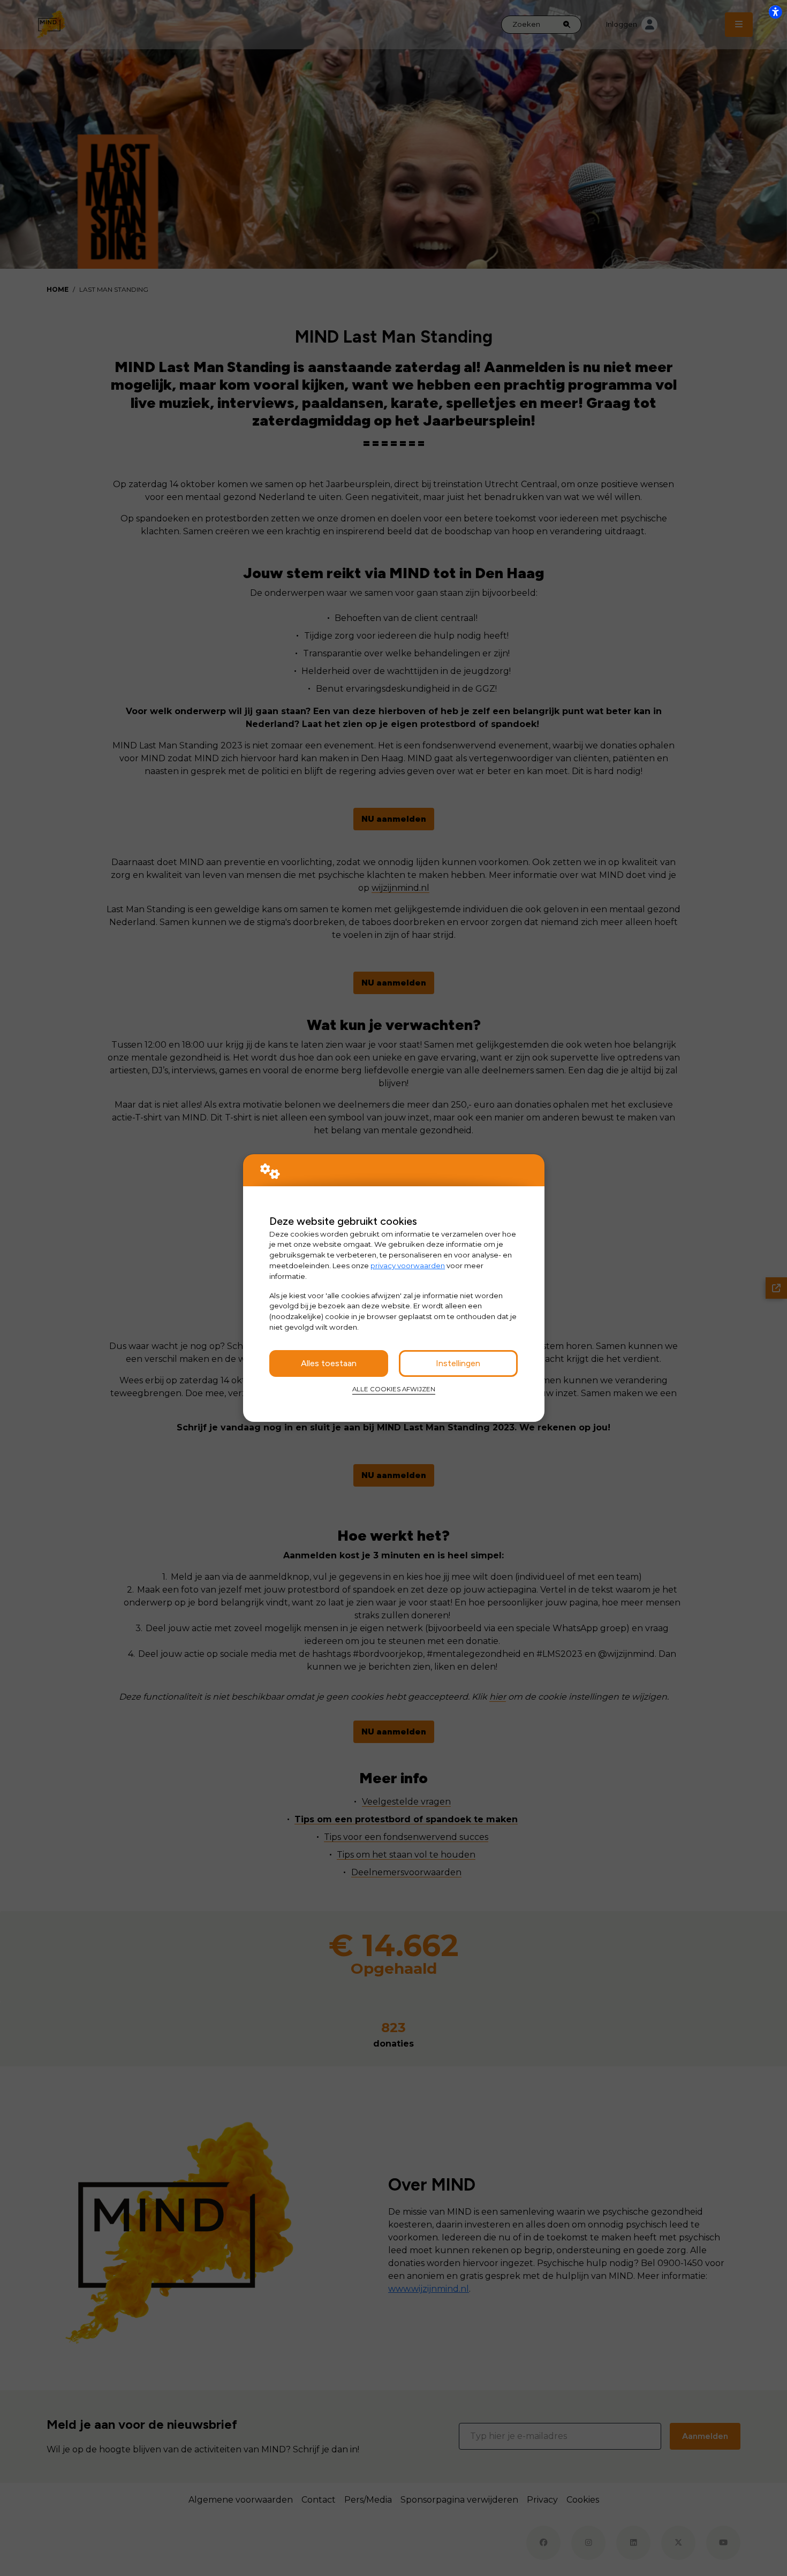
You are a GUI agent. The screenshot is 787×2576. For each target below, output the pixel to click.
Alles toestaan (329, 1363)
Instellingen (458, 1363)
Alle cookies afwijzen (394, 1389)
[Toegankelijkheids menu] (775, 12)
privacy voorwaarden (408, 1266)
